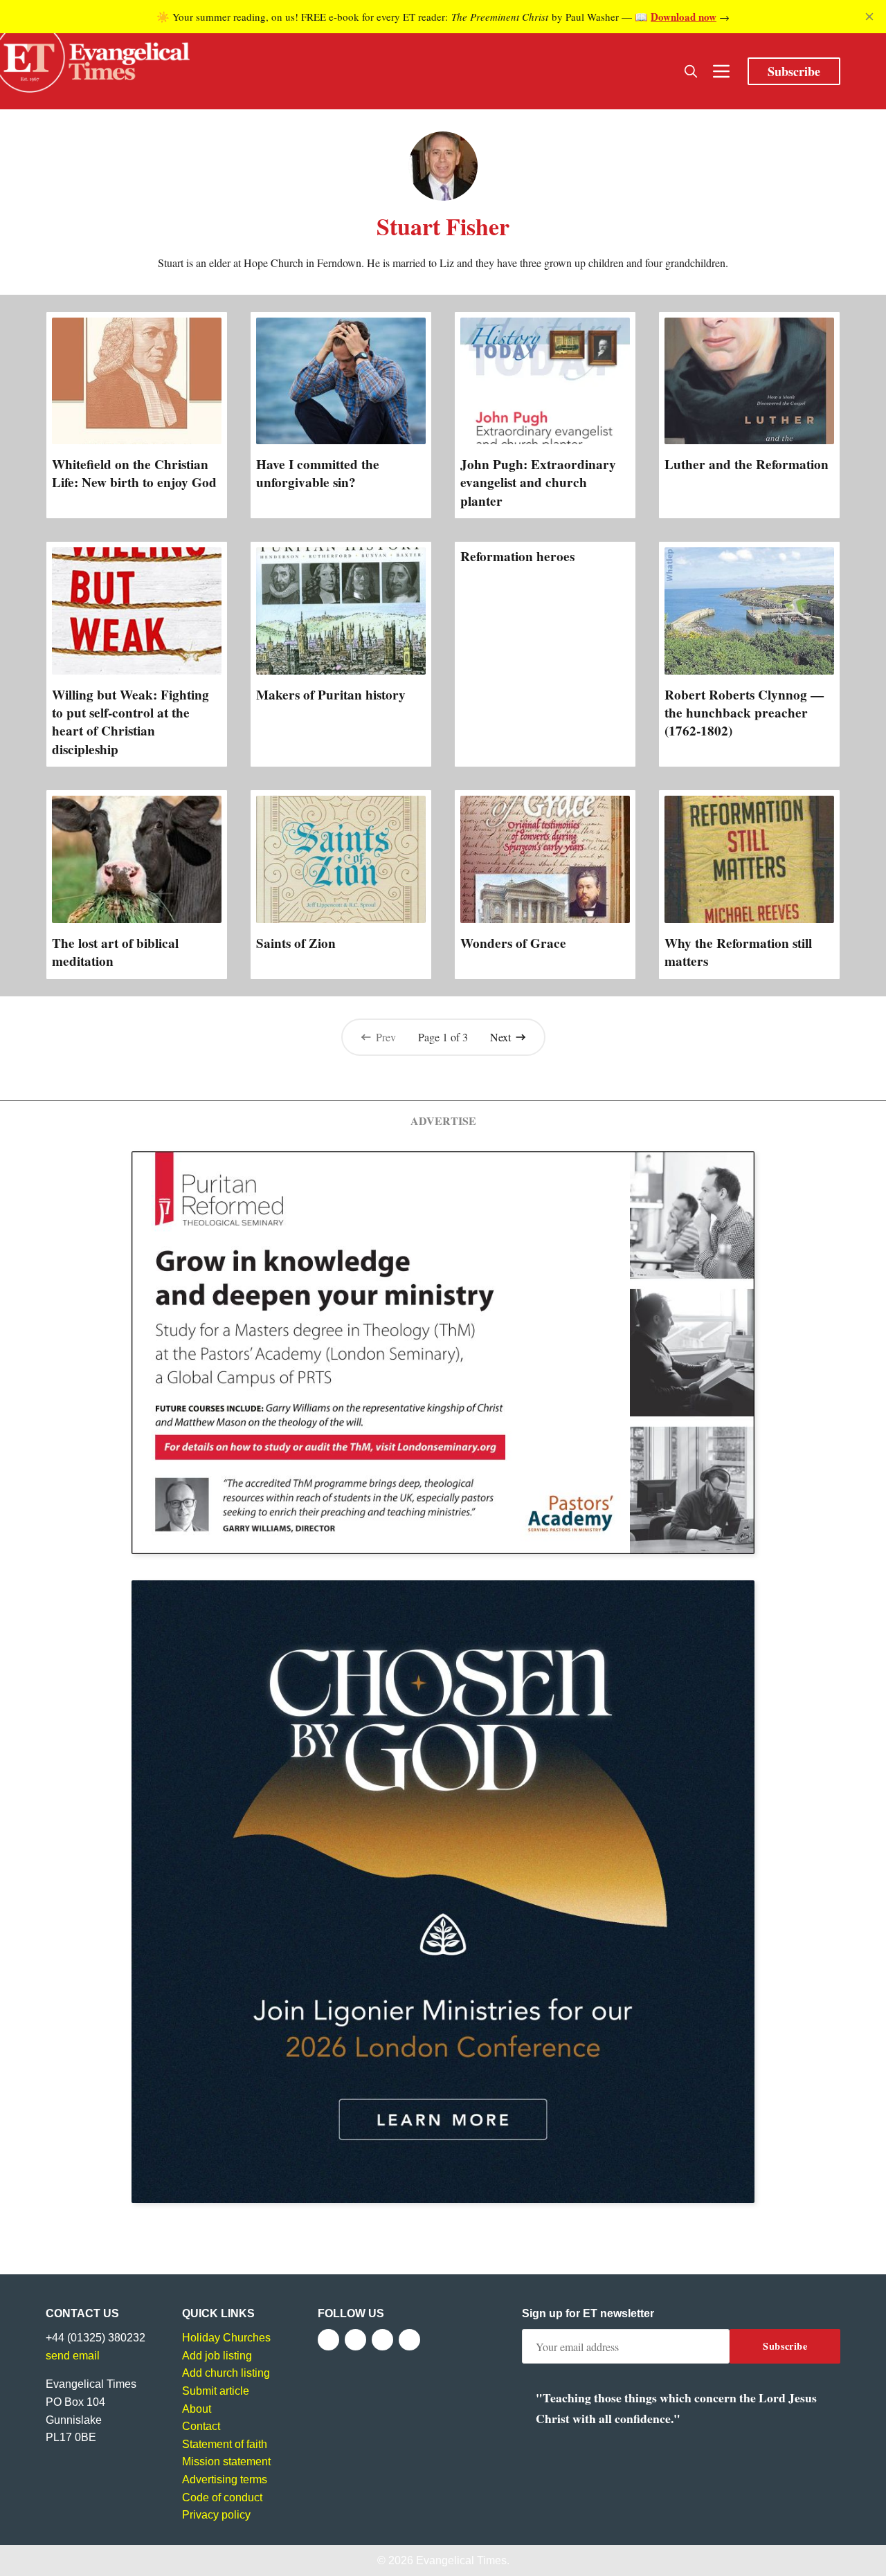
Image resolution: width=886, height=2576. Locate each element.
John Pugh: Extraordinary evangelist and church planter (538, 482)
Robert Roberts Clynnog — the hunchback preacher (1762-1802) (744, 713)
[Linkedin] (409, 2340)
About (197, 2409)
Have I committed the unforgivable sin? (318, 473)
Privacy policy (216, 2515)
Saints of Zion (296, 943)
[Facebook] (328, 2340)
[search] (691, 71)
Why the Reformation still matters (738, 952)
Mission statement (226, 2461)
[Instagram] (382, 2340)
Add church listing (226, 2373)
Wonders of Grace (513, 943)
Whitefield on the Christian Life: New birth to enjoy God (134, 473)
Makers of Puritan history (331, 695)
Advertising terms (225, 2479)
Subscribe (794, 71)
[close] (869, 17)
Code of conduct (222, 2497)
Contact (201, 2426)
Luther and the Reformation (747, 464)
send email (73, 2356)
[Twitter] (355, 2340)
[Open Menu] (721, 71)
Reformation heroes (517, 556)
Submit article (216, 2391)
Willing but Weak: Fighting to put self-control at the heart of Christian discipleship (130, 722)
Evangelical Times (461, 2560)
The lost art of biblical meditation (115, 952)
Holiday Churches (226, 2338)
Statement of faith (225, 2444)
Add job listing (217, 2356)
